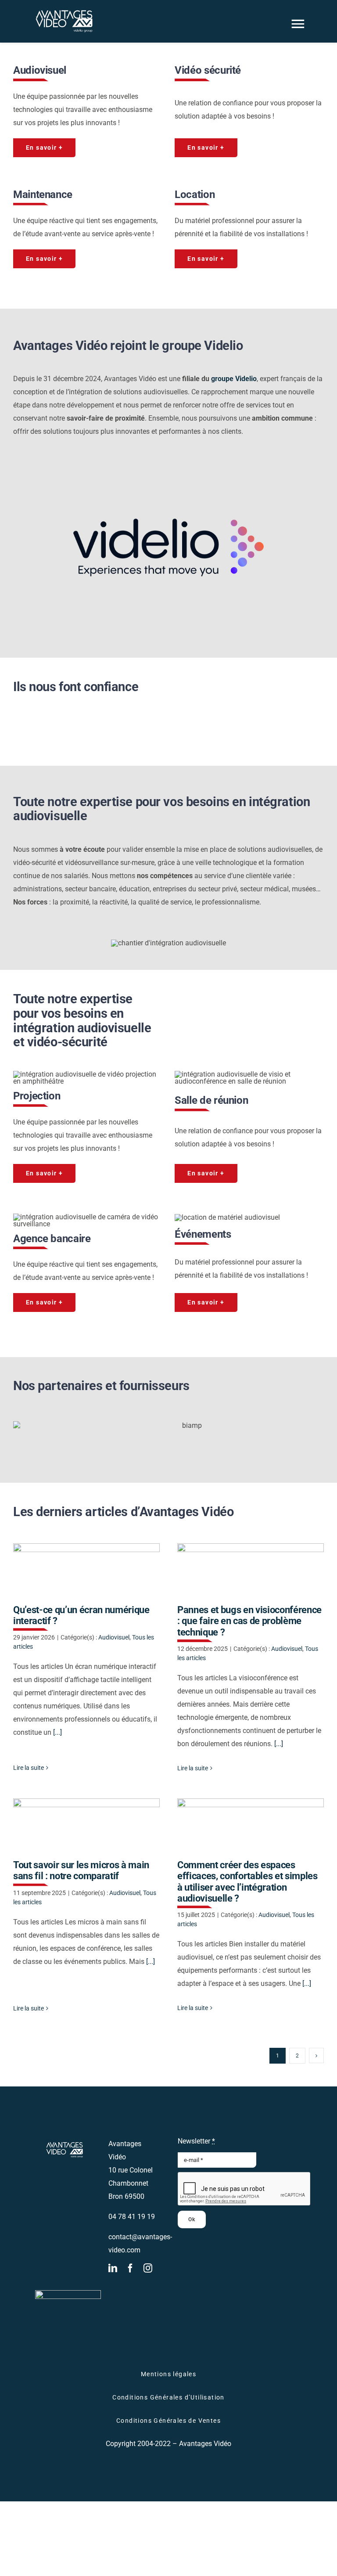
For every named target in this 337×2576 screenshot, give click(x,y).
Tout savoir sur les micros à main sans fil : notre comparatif (86, 1825)
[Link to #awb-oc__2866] (298, 24)
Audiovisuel (114, 1637)
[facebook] (130, 2268)
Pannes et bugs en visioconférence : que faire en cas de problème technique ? (250, 1569)
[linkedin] (113, 2268)
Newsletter (196, 2141)
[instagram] (148, 2268)
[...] (57, 1732)
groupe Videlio (233, 379)
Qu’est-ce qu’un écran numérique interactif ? (86, 1569)
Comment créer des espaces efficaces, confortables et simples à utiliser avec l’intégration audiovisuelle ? (250, 1825)
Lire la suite (29, 1768)
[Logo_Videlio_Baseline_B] (168, 463)
